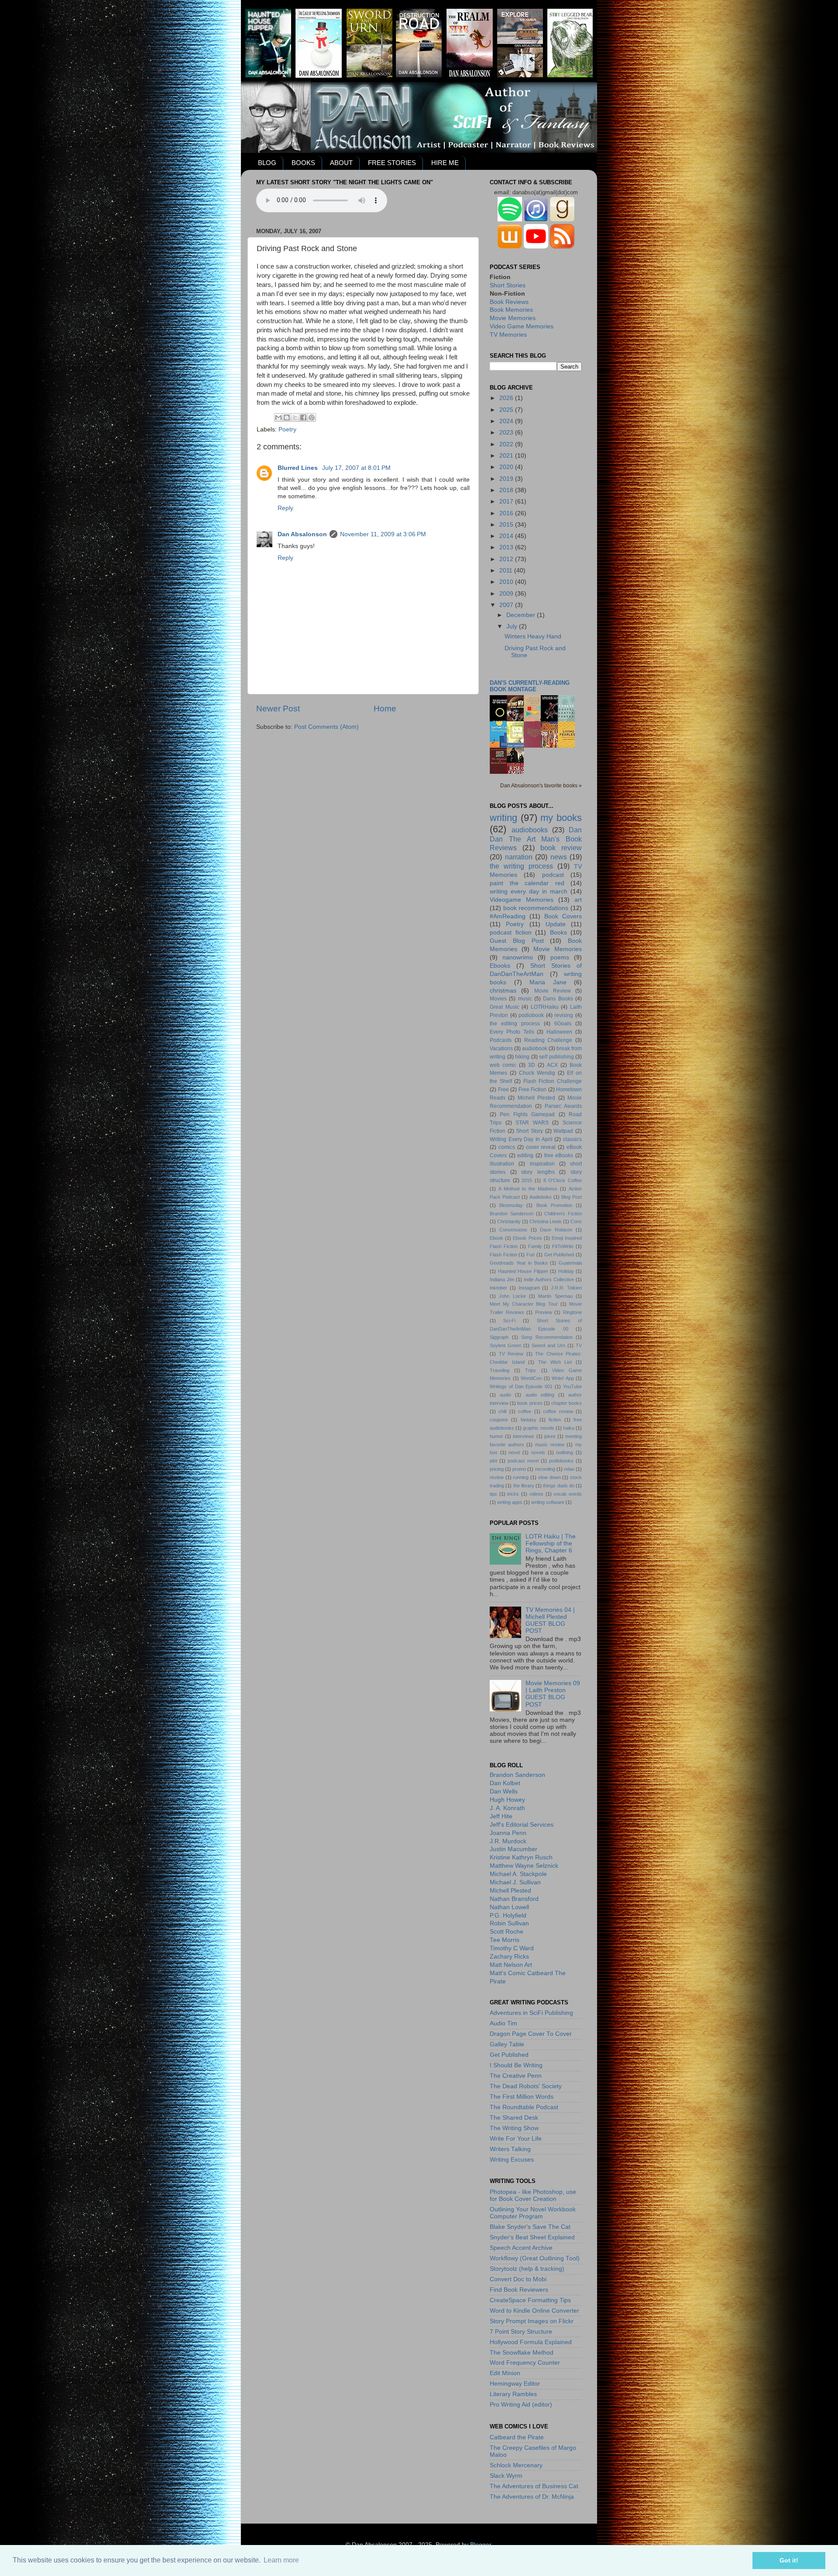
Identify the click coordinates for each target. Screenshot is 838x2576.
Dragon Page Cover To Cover (531, 2034)
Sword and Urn (548, 1345)
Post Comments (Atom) (326, 727)
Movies (498, 999)
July (513, 626)
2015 (507, 525)
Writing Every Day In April (521, 1139)
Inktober (498, 1288)
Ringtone (572, 1312)
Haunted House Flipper (523, 1271)
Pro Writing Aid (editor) (521, 2405)
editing (525, 1155)
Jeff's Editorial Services (522, 1825)
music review (550, 1445)
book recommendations (536, 908)
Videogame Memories (522, 900)
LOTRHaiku (545, 1007)
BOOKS (303, 163)
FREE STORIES (392, 163)
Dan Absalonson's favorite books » (541, 786)
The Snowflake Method (522, 2353)
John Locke (512, 1296)
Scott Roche (507, 1932)
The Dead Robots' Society (526, 2086)
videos (536, 1494)
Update (556, 924)
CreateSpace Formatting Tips (530, 2300)
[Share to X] (295, 417)
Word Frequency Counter (525, 2363)
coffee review (558, 1411)
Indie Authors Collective (549, 1279)
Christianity (509, 1221)
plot (493, 1461)
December (522, 615)
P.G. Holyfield (508, 1916)
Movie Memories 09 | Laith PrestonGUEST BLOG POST (553, 1694)
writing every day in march (529, 891)
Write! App (563, 1378)
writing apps (510, 1502)
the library (524, 1486)
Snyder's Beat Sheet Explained (532, 2237)
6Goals (563, 1024)
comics (507, 1147)
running (521, 1477)
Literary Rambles (513, 2394)
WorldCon (531, 1378)
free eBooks (559, 1155)
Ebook (496, 1238)
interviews (524, 1436)
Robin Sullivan (509, 1923)
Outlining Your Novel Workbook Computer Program (533, 2213)
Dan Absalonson (302, 534)
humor (496, 1436)
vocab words (568, 1494)
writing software (548, 1502)
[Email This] (278, 417)
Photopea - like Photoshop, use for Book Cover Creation (533, 2195)
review (497, 1477)
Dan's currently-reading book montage (530, 686)
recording (545, 1469)
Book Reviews (509, 302)
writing (503, 818)
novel (514, 1452)
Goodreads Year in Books (519, 1263)
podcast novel (523, 1461)
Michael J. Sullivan (515, 1882)
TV (579, 1345)
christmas (503, 991)
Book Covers (563, 916)
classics (572, 1139)
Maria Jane (548, 982)
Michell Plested (536, 1098)
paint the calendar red (527, 883)
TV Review (511, 1354)
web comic (503, 1065)
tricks (513, 1494)
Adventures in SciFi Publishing (531, 2013)
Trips (531, 1370)
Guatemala (570, 1263)
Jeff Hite (501, 1816)
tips (493, 1494)
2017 (507, 502)
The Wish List (555, 1362)
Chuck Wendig (537, 1073)
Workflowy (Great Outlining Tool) (535, 2258)
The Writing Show (514, 2128)
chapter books (567, 1403)
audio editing (540, 1395)
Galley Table (507, 2044)
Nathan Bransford (514, 1899)
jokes (550, 1436)
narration (519, 857)
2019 (507, 479)
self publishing (556, 1057)
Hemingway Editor (515, 2384)
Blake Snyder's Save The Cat (530, 2227)
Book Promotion (554, 1205)
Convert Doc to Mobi (518, 2279)
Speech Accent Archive (521, 2248)
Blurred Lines (299, 468)
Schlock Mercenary (516, 2465)
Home (385, 709)
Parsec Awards (563, 1106)
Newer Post (278, 709)
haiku (569, 1428)
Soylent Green (505, 1345)
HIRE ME (445, 163)
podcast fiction (511, 933)
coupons (499, 1420)
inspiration (542, 1164)
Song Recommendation (547, 1337)
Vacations (501, 1048)
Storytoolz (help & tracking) (527, 2269)
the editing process (515, 1024)
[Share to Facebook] (303, 417)
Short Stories (508, 285)
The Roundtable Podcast (524, 2107)
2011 (507, 571)
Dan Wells (504, 1791)
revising (564, 1015)
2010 (507, 582)
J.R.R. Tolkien (566, 1288)
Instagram (529, 1288)
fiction (555, 1420)
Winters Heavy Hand (533, 636)
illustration (502, 1164)
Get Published (559, 1255)
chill (502, 1411)
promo (519, 1469)
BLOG (267, 163)
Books (558, 933)
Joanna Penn (508, 1833)
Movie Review (553, 991)
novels (538, 1452)
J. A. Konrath (507, 1808)
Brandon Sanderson (512, 1214)
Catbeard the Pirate (517, 2437)
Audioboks (541, 1197)
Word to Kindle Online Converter (534, 2311)
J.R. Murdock (508, 1841)
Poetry (287, 429)
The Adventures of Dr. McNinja (532, 2497)
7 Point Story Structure (521, 2332)
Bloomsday (511, 1205)
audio (505, 1395)
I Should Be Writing (516, 2065)
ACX (552, 1065)
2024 (507, 421)
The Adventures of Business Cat (534, 2486)
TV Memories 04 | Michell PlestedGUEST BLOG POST (550, 1621)
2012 (507, 559)
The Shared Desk (514, 2118)
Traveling (500, 1370)
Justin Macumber (513, 1849)
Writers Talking (510, 2149)
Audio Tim (503, 2023)
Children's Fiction (563, 1214)
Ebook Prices (527, 1238)
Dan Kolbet (505, 1783)
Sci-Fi (509, 1321)
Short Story (529, 1131)
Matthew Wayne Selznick (524, 1866)
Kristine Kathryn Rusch (521, 1857)
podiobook (531, 1015)
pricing (497, 1469)
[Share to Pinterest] (312, 417)
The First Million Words (522, 2097)
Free (503, 1090)
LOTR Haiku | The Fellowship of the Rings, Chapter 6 (551, 1543)
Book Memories (511, 310)
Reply (285, 508)
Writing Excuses (512, 2160)
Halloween (559, 1032)
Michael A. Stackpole (518, 1874)
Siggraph (499, 1337)
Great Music (505, 1007)
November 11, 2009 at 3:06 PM (383, 534)
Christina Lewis (546, 1221)
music (525, 999)
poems (560, 957)
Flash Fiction (503, 1255)
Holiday (566, 1271)
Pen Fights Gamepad (527, 1114)
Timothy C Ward (512, 1948)
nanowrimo (518, 957)
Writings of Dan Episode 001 (521, 1386)
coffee (525, 1411)
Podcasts (501, 1040)
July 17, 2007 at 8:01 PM (356, 468)
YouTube (572, 1386)
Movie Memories (513, 318)
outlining (565, 1452)
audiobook (535, 1048)
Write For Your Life (516, 2139)
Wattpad (563, 1131)
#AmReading (508, 916)
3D (532, 1065)
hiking (522, 1057)
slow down (550, 1477)
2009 (507, 594)
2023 (507, 433)
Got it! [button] (789, 2560)
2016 (507, 513)
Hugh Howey (507, 1800)
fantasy (529, 1420)
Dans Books (558, 999)
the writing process (521, 866)
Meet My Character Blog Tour (524, 1304)
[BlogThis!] (287, 417)
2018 (507, 490)
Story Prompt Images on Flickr (532, 2321)
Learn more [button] (281, 2560)
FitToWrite (563, 1246)
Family (535, 1246)
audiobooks (530, 830)
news (559, 857)
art (578, 900)
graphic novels (538, 1428)
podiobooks (561, 1461)
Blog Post (572, 1197)
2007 (507, 605)
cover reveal (541, 1147)
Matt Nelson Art (511, 1965)
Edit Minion (505, 2373)
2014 (507, 536)
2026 (507, 398)
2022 (507, 444)
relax (569, 1469)
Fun (531, 1255)
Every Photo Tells (512, 1032)
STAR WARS (532, 1123)
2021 (507, 456)
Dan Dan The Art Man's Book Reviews (536, 839)
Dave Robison (556, 1230)
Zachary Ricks (509, 1957)
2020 (507, 467)
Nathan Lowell (509, 1907)
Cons (576, 1221)
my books (561, 818)
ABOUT (341, 163)
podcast (553, 875)
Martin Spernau (555, 1296)
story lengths (538, 1172)
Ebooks (500, 966)
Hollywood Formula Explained (531, 2342)
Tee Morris (505, 1940)
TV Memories (508, 335)
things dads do (559, 1486)
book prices (530, 1403)
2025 (507, 410)
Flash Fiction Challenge (553, 1081)
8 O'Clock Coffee (563, 1180)
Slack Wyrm (506, 2476)
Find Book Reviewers (519, 2290)
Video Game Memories (522, 326)
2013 (507, 547)
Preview (544, 1312)
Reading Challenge (548, 1040)
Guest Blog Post (517, 941)
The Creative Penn (516, 2076)
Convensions (513, 1230)
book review (561, 848)
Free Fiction (533, 1090)
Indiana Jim (502, 1279)
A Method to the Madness (528, 1189)
